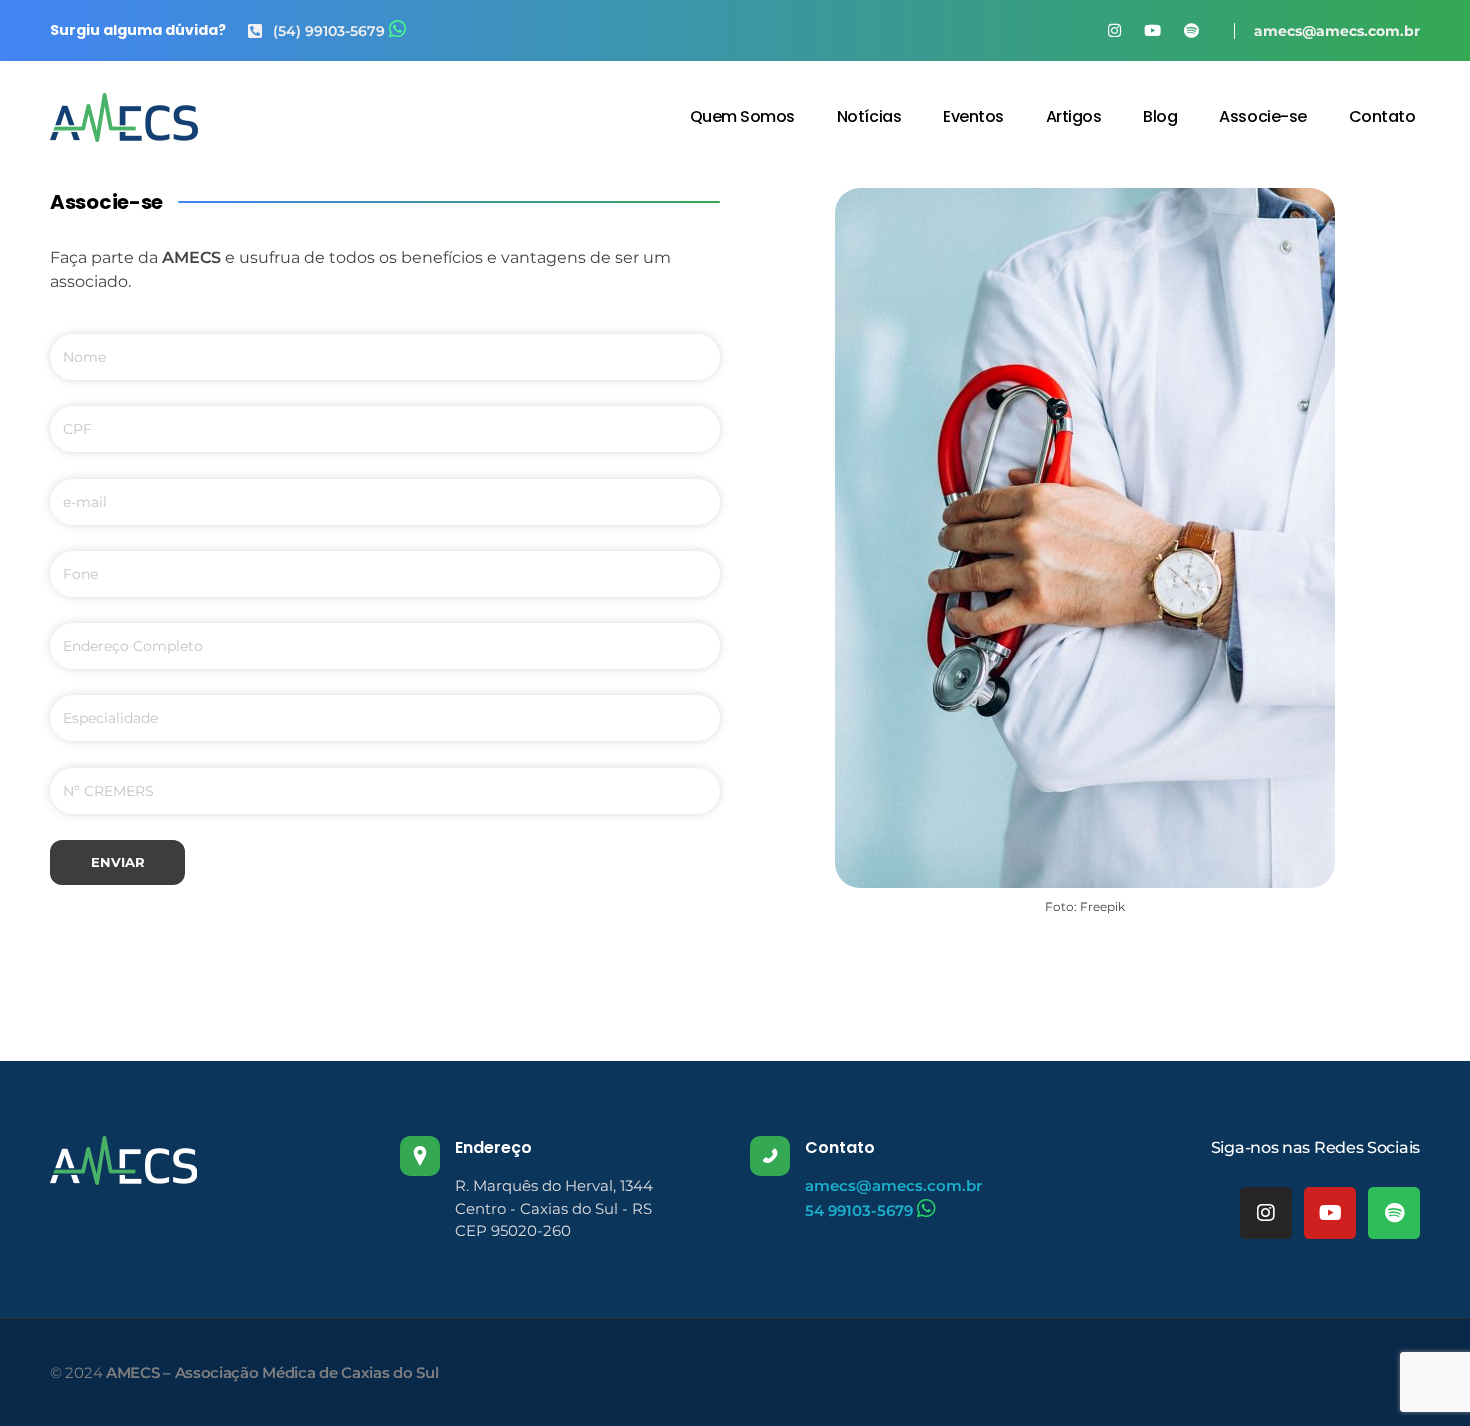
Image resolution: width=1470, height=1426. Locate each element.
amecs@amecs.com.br (1337, 31)
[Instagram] (1266, 1213)
